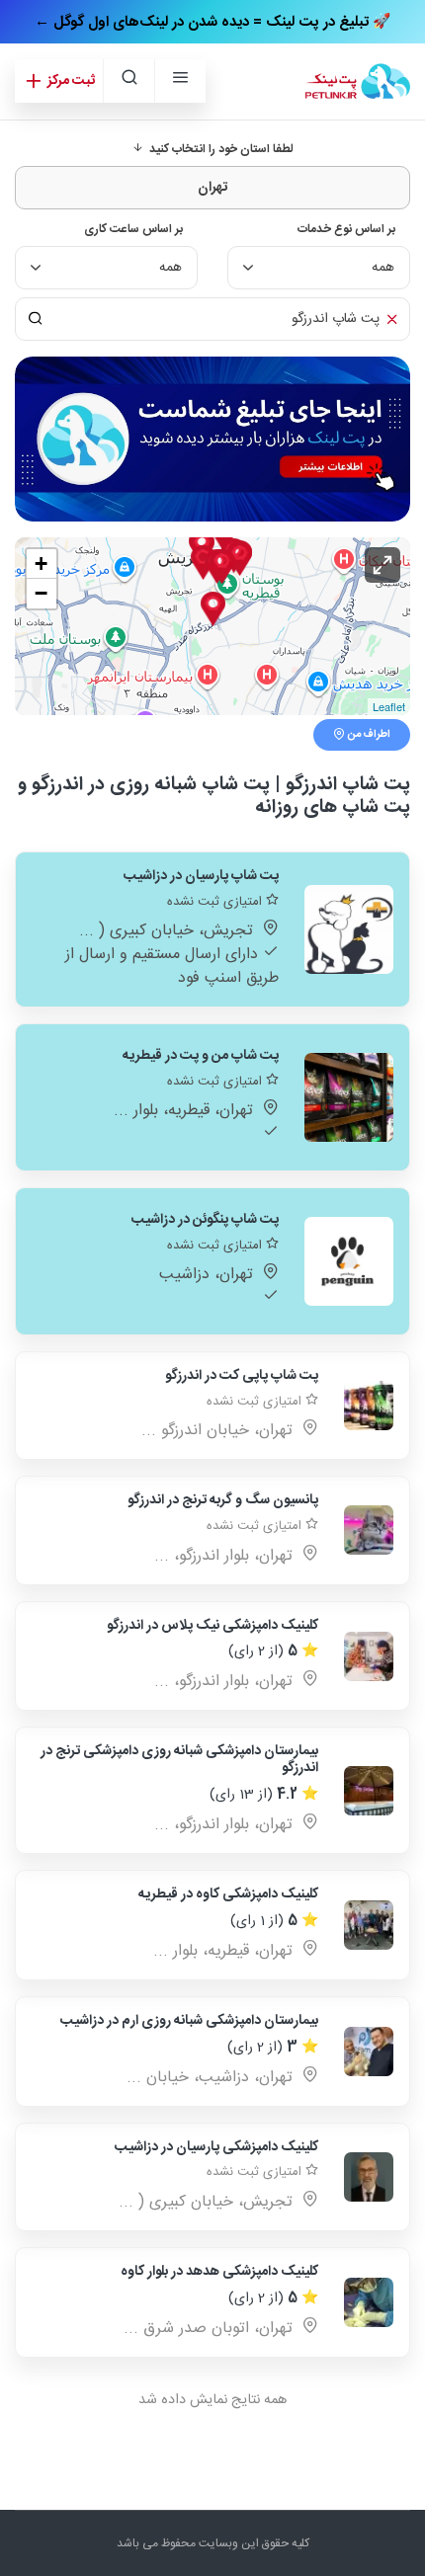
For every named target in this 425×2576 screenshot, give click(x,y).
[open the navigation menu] (180, 81)
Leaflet (389, 706)
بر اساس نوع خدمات (346, 229)
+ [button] (41, 563)
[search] (128, 81)
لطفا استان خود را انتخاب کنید (218, 149)
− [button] (41, 593)
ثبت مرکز (70, 81)
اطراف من (368, 735)
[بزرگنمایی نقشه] (382, 565)
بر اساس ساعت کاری (133, 229)
